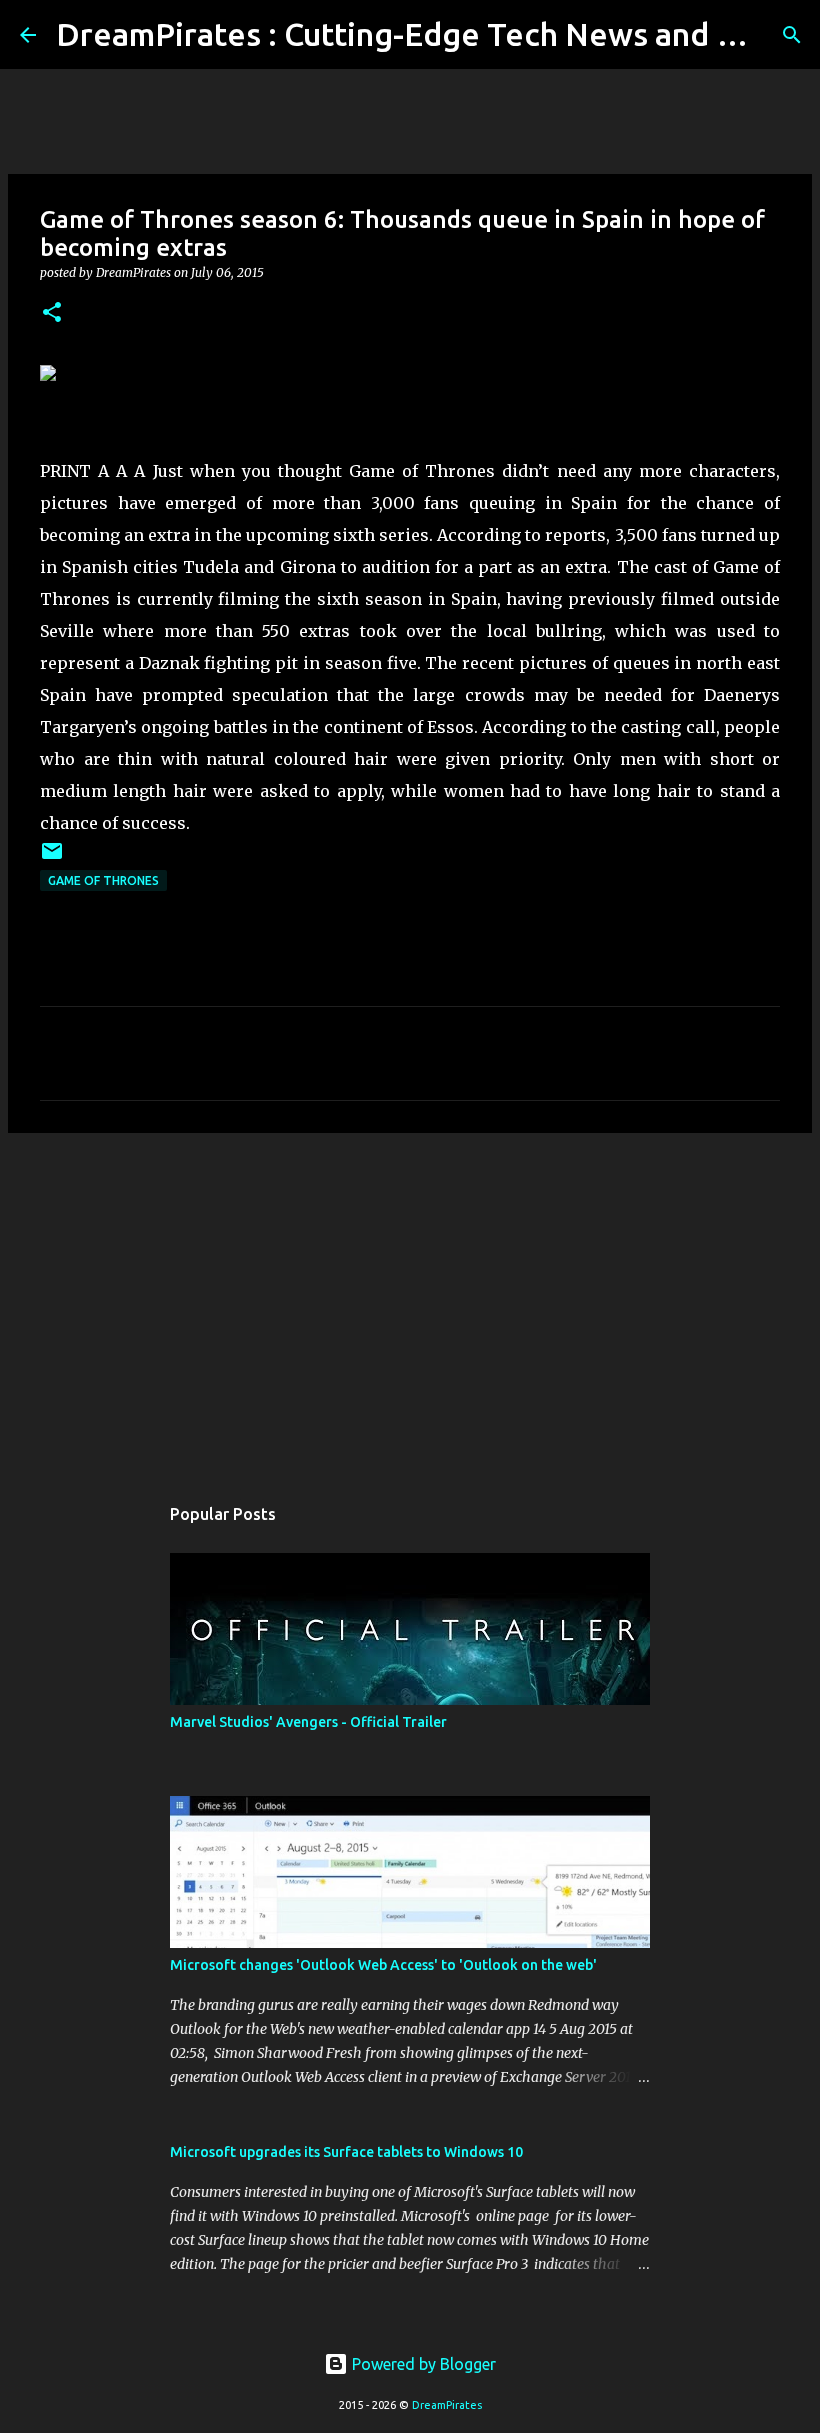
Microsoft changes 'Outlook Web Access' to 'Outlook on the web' (383, 1965)
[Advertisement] (410, 1303)
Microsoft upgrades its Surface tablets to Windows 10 (346, 2152)
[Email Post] (52, 858)
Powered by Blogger (422, 2364)
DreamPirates (447, 2405)
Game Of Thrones (103, 880)
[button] (52, 313)
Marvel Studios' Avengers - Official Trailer (308, 1722)
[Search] (792, 35)
